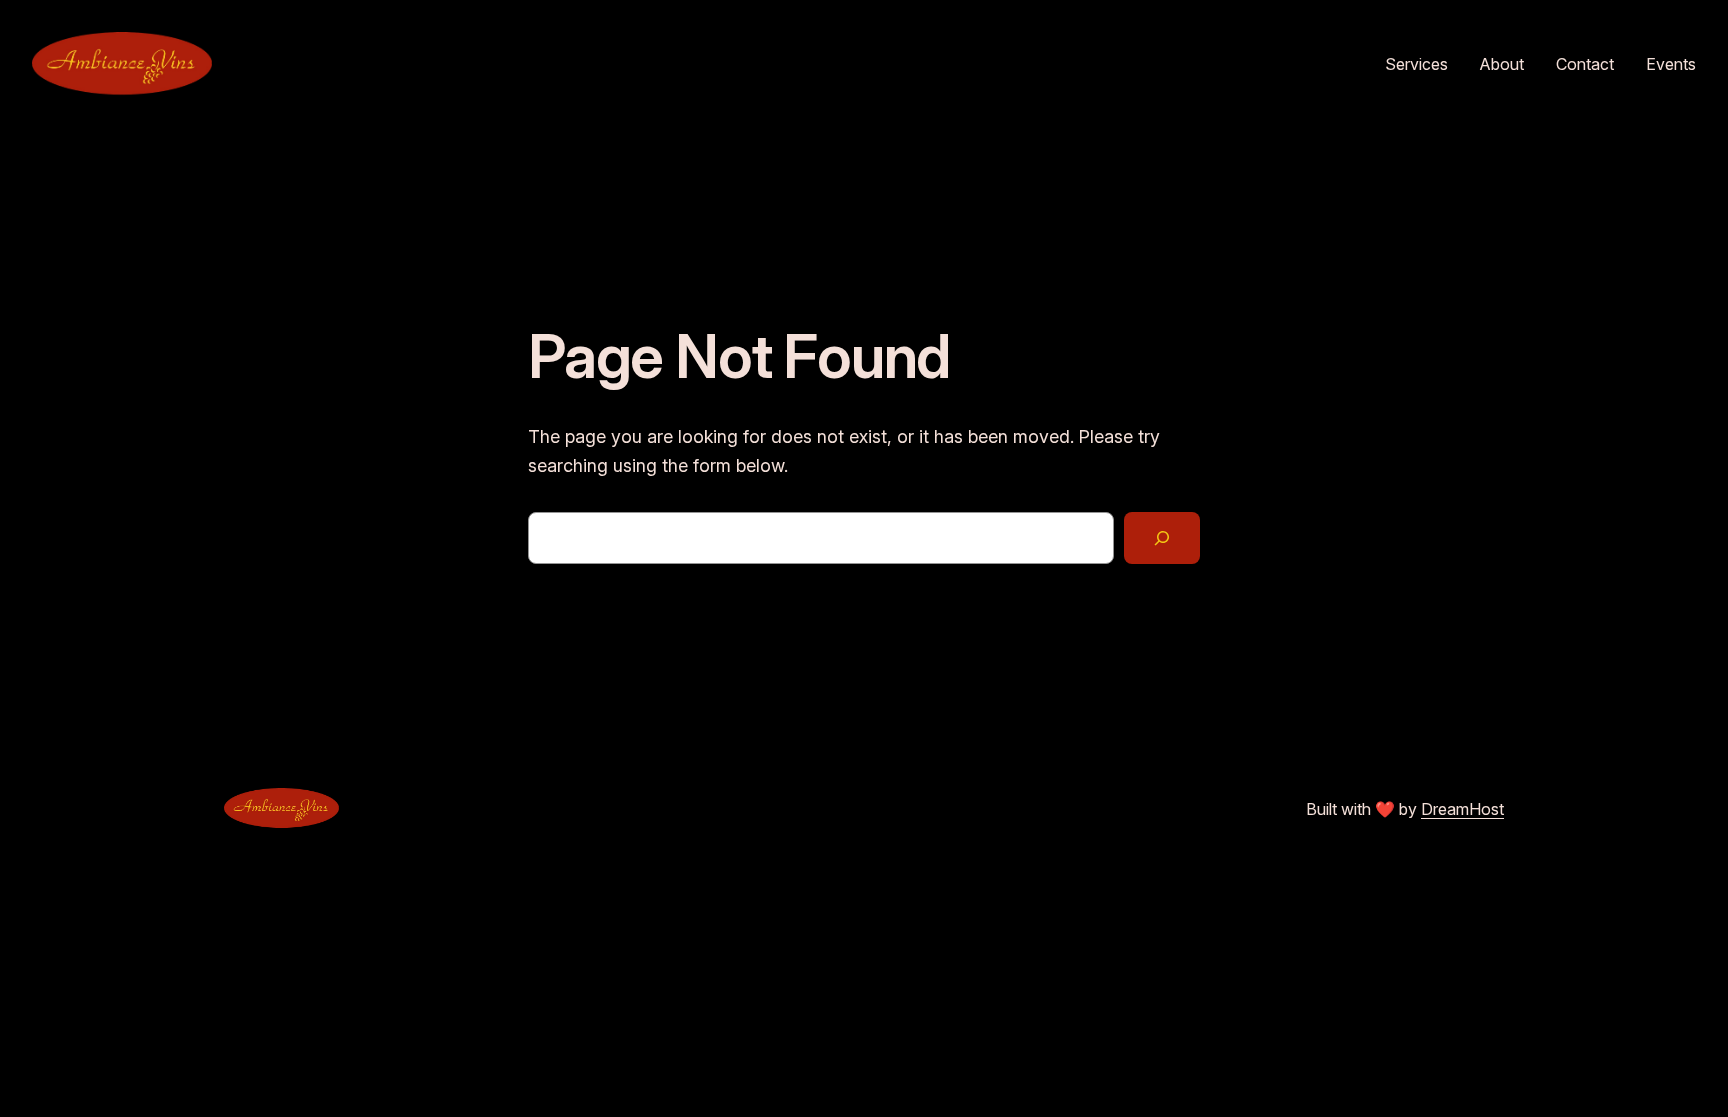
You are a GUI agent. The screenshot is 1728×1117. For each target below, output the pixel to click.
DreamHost (1462, 809)
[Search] (1162, 538)
